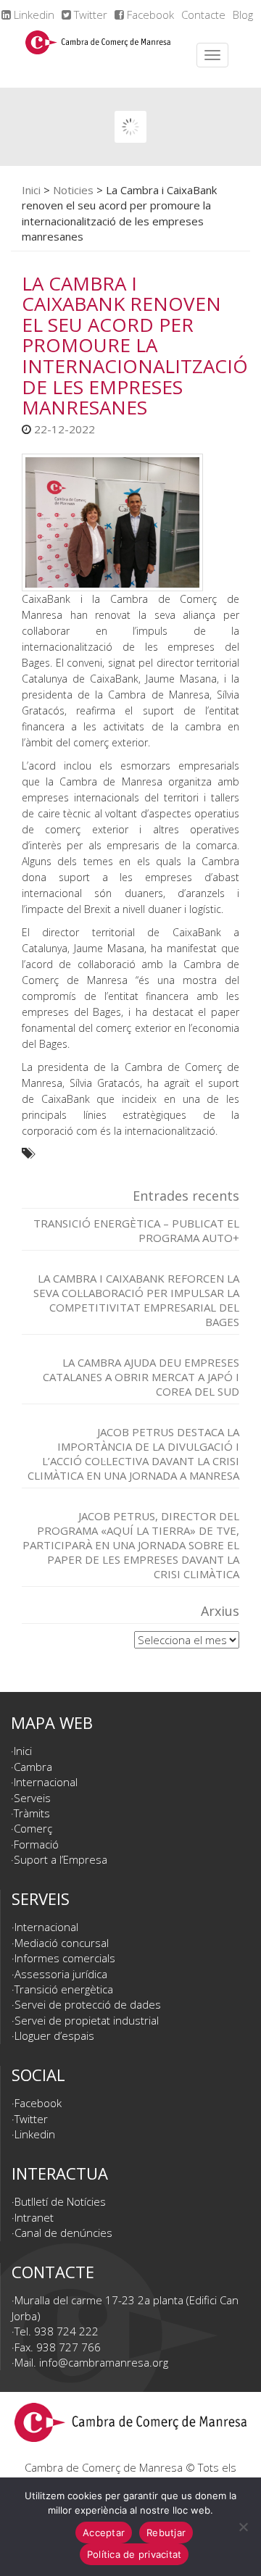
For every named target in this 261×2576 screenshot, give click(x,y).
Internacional (46, 1782)
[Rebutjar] (243, 2527)
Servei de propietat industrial (87, 2020)
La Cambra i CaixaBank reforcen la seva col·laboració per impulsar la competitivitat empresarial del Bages (136, 1300)
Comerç (33, 1828)
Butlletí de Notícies (60, 2201)
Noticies (73, 190)
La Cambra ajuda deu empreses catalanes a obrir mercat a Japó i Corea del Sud (141, 1377)
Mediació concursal (62, 1943)
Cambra (33, 1767)
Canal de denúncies (63, 2233)
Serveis (32, 1798)
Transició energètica (64, 1989)
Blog (243, 14)
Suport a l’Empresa (61, 1859)
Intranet (34, 2217)
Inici (31, 190)
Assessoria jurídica (61, 1974)
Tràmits (32, 1813)
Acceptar (104, 2533)
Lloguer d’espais (54, 2035)
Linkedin (33, 14)
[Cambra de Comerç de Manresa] (98, 55)
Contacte (203, 14)
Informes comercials (65, 1958)
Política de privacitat (134, 2554)
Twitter (89, 14)
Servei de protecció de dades (88, 2004)
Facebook (149, 14)
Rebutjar (166, 2533)
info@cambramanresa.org (104, 2362)
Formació (36, 1844)
